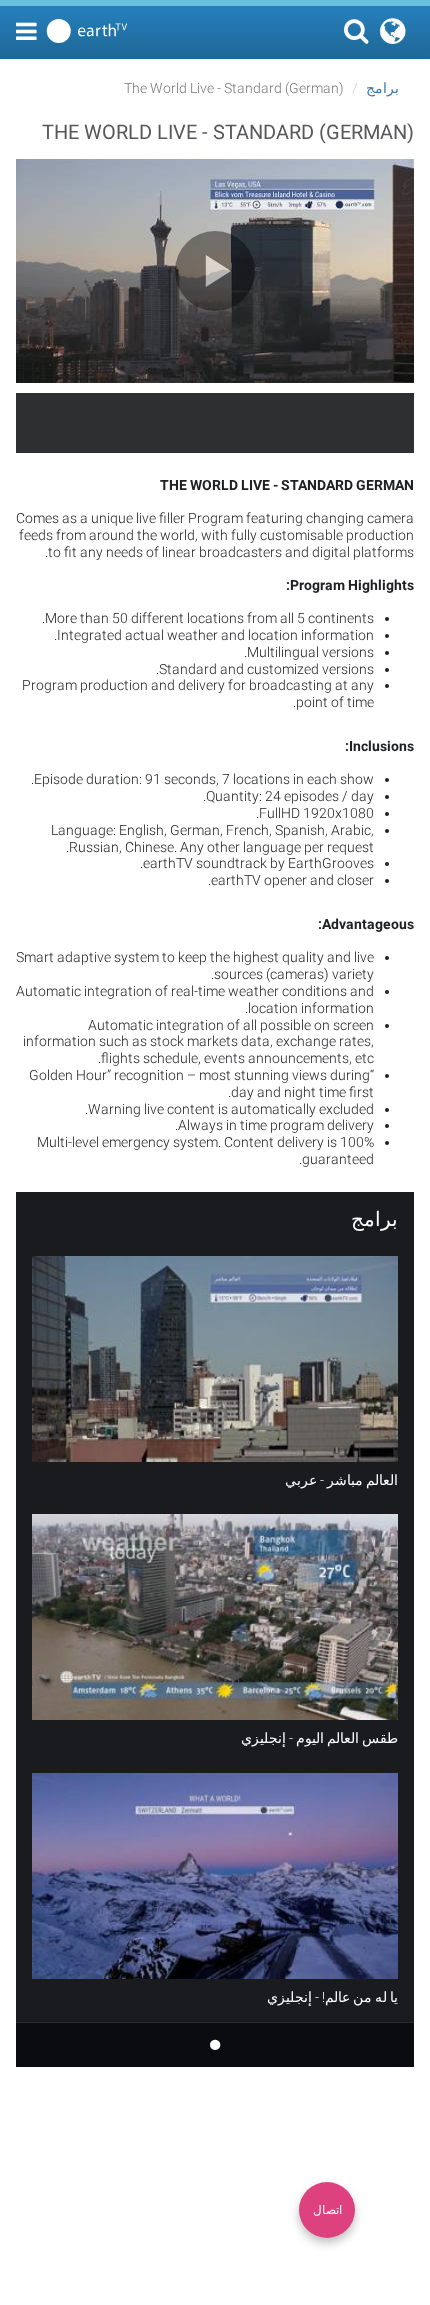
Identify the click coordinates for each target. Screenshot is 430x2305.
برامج (382, 88)
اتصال (327, 2210)
